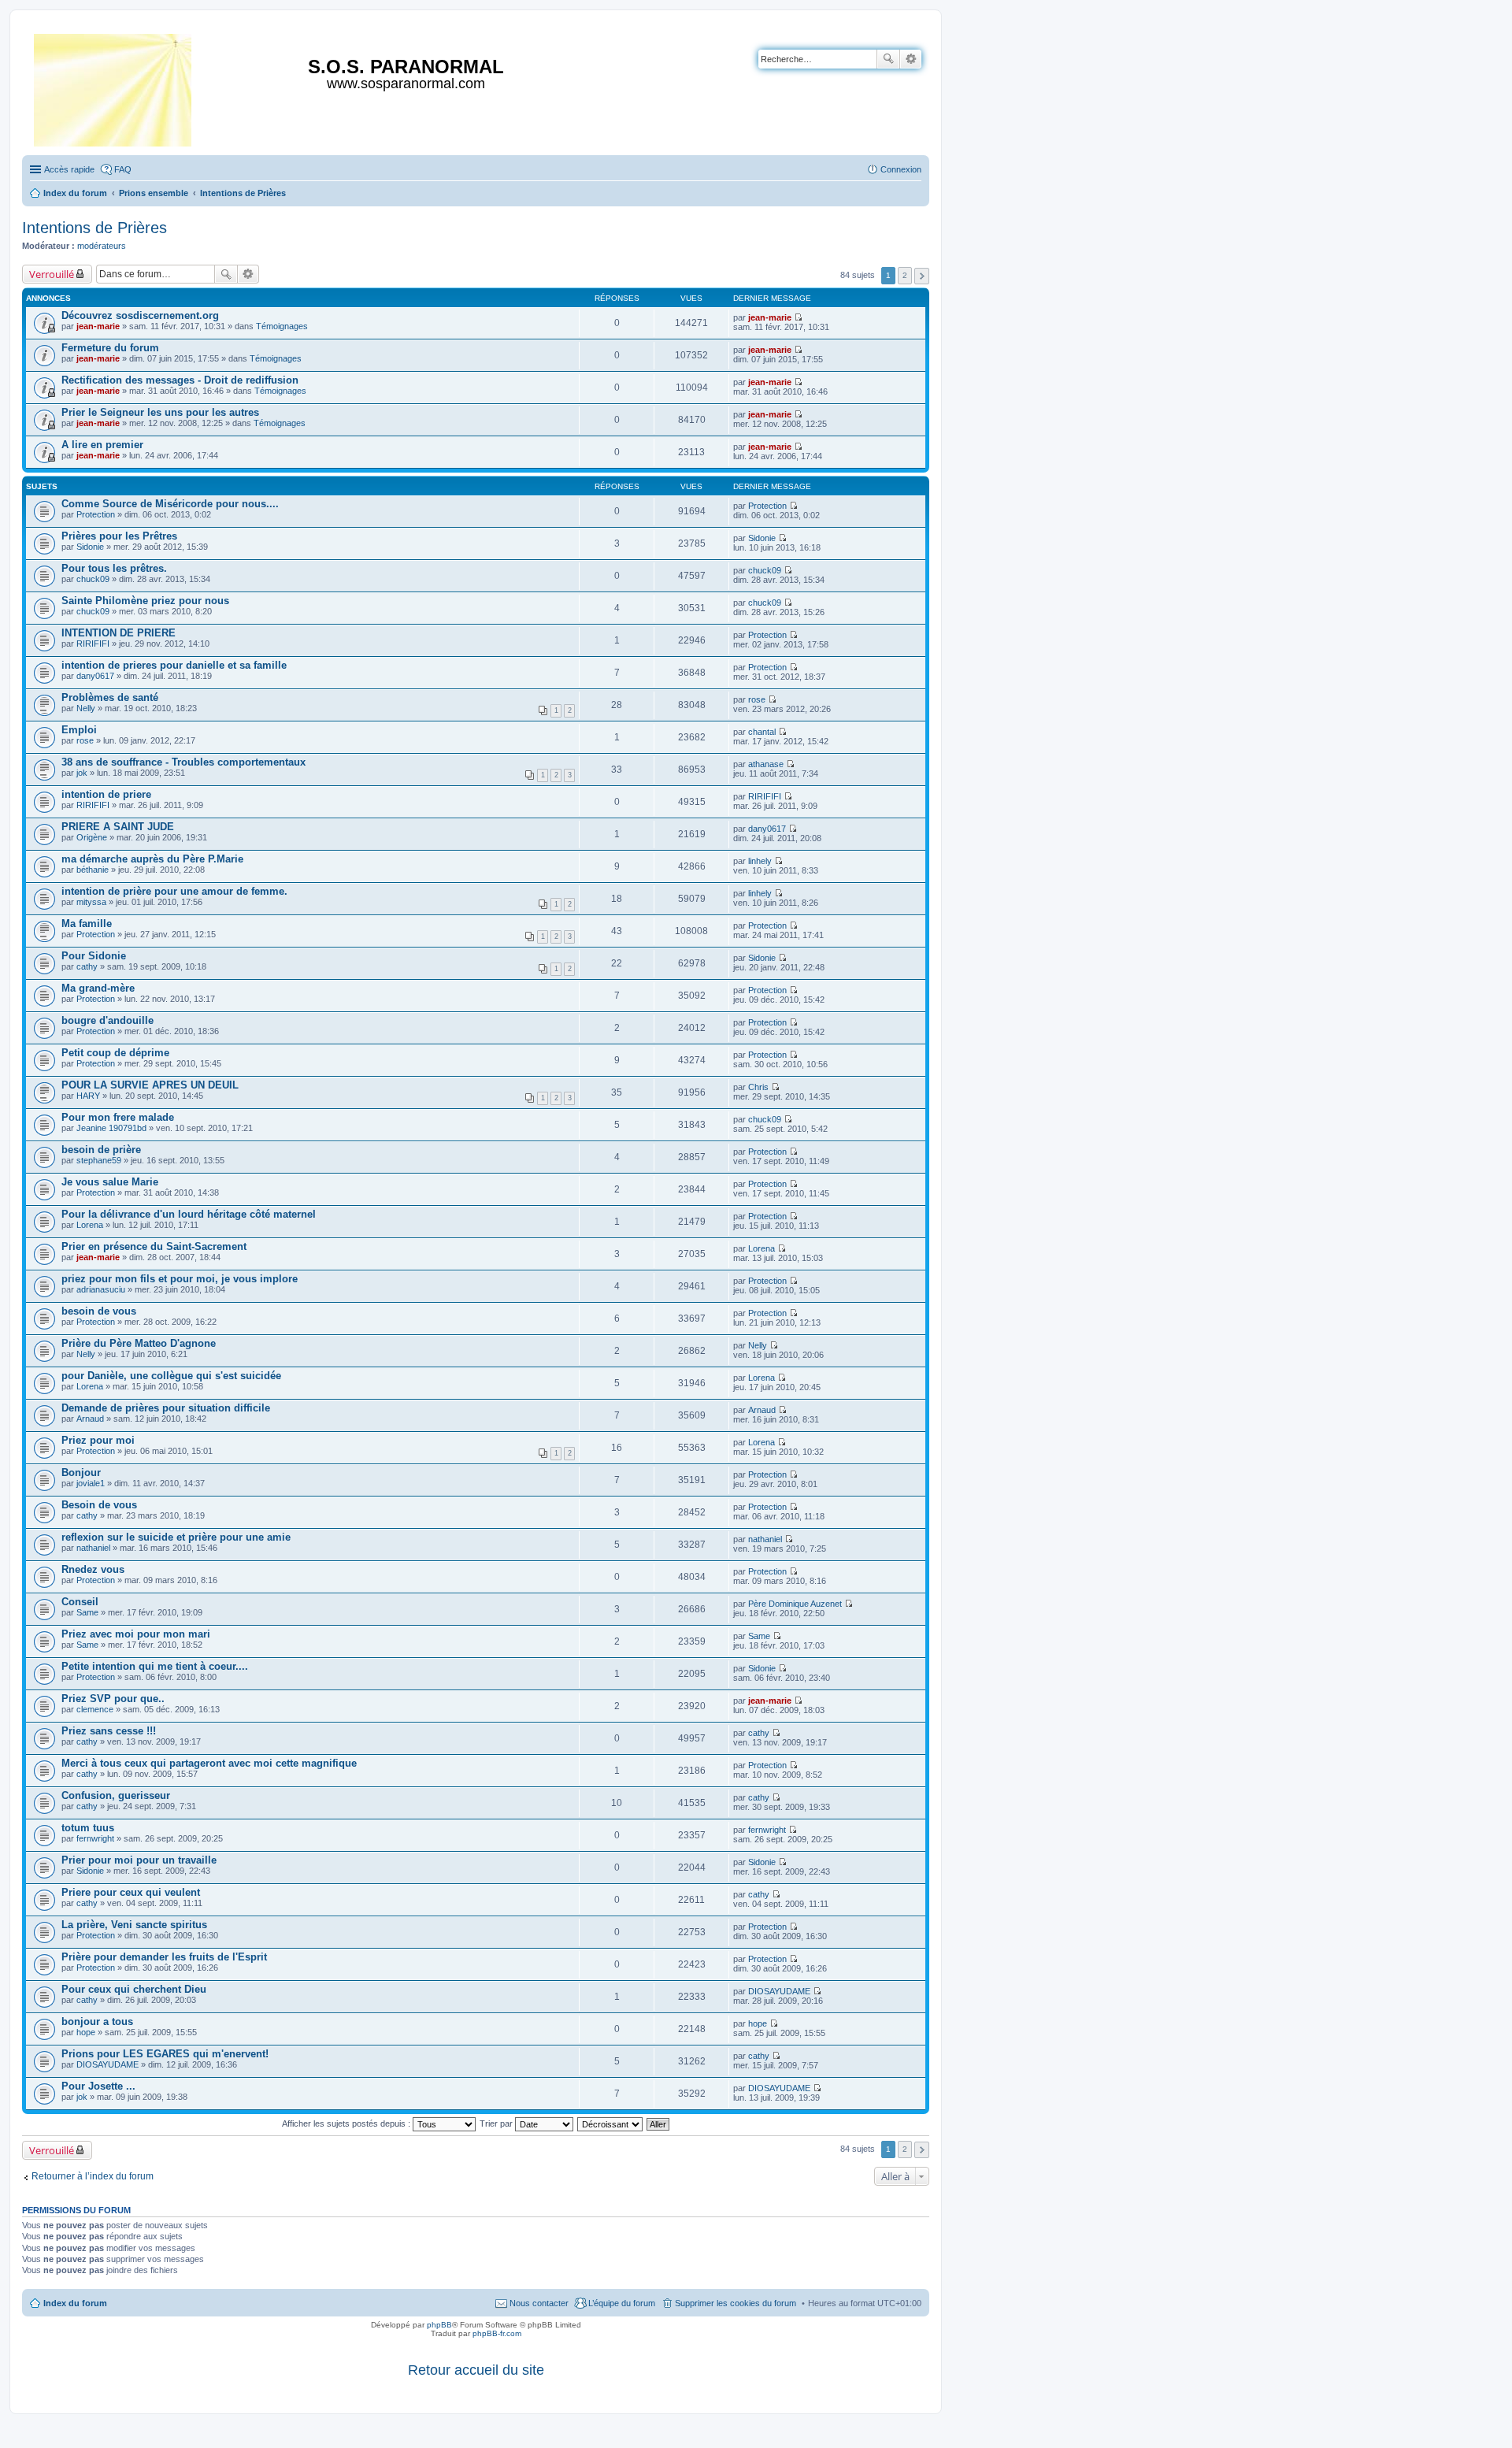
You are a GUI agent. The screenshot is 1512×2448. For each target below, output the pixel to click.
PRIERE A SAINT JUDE (118, 827)
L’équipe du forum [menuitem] (622, 2303)
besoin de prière (101, 1150)
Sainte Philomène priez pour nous (145, 601)
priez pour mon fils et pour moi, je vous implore (180, 1279)
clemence (95, 1709)
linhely (760, 861)
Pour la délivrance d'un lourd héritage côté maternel (189, 1214)
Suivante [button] (922, 276)
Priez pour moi (98, 1440)
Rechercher (888, 59)
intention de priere (106, 794)
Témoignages (282, 326)
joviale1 (91, 1483)
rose (757, 699)
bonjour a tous (97, 2021)
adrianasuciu (101, 1289)
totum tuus (88, 1828)
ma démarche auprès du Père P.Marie (152, 859)
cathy (87, 966)
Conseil (80, 1602)
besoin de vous (99, 1311)
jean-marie (98, 326)
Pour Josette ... (98, 2086)
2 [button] (905, 275)
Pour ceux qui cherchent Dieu (134, 1989)
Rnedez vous (93, 1569)
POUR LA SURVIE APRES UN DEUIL (150, 1085)
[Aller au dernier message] (798, 317)
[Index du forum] (114, 87)
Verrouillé (52, 274)
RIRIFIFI (93, 644)
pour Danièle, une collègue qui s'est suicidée (171, 1376)
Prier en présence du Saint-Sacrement (154, 1246)
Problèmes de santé (110, 697)
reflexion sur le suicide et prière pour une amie (176, 1537)
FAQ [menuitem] (123, 169)
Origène (92, 837)
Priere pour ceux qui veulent (131, 1892)
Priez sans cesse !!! (109, 1731)
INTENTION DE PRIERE (119, 633)
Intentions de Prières (94, 228)
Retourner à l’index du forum (93, 2176)
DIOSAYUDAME (779, 1991)
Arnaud (90, 1419)
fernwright (95, 1838)
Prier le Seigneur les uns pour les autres (160, 412)
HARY (88, 1096)
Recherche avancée (911, 59)
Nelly (86, 708)
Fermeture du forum (110, 348)
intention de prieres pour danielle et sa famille (174, 665)
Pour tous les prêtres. (114, 568)
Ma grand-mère (98, 988)
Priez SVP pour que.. (113, 1699)
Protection (96, 514)
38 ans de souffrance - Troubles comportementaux (183, 762)
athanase (766, 764)
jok (82, 773)
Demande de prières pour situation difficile (166, 1408)
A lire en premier (102, 445)
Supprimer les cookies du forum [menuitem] (736, 2303)
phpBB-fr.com (497, 2333)
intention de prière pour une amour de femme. (174, 891)
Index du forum (75, 2303)
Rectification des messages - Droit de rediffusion (180, 380)
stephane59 (99, 1160)
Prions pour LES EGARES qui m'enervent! (165, 2054)
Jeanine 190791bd (111, 1128)
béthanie (93, 870)
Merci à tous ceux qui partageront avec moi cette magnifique (209, 1763)
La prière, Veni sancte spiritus (134, 1925)
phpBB (439, 2325)
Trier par (497, 2123)
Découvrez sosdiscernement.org (140, 315)
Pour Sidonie (94, 956)
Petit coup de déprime (115, 1053)
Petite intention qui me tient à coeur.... (155, 1666)
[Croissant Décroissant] (611, 2123)
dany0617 (95, 676)
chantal (762, 732)
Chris (758, 1087)
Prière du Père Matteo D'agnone (139, 1343)
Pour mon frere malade (118, 1117)
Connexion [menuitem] (901, 169)
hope (86, 2032)
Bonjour (81, 1473)
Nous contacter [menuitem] (539, 2303)
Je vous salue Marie (110, 1182)
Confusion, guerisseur (116, 1795)
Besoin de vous (99, 1505)
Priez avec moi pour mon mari (136, 1634)
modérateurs (102, 246)
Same (87, 1612)
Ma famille (87, 924)
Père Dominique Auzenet (795, 1604)
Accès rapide (69, 169)
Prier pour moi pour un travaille (139, 1860)
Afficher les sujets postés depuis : (347, 2123)
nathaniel (93, 1548)
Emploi (79, 730)
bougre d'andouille (107, 1020)
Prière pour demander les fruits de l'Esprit (164, 1957)
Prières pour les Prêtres (119, 536)
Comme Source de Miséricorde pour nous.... (170, 504)
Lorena (90, 1225)
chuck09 (93, 579)
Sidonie (90, 547)
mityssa (91, 902)
